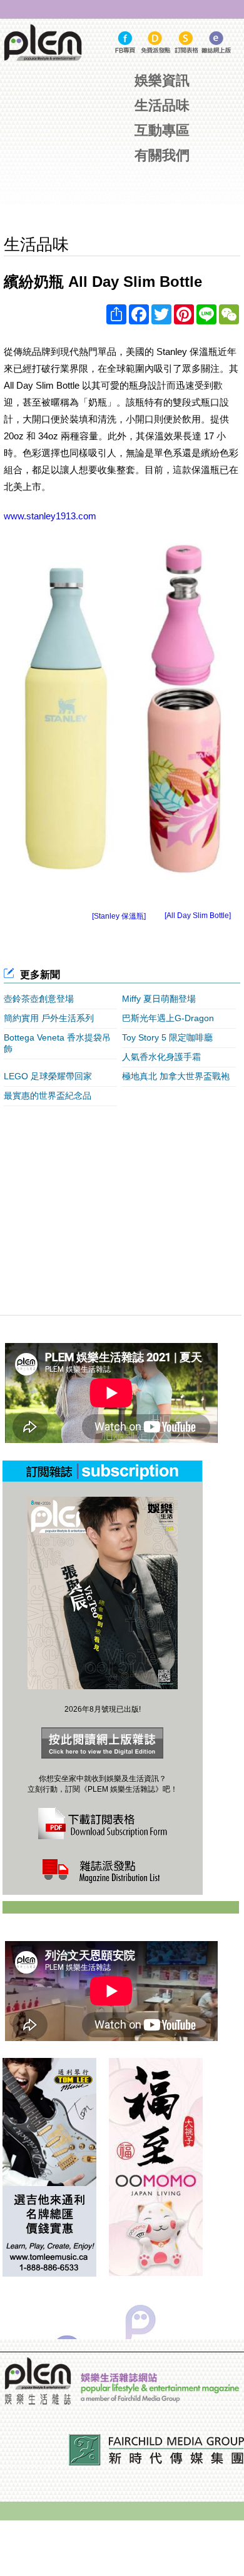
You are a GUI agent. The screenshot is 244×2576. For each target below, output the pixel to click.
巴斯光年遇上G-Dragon (168, 1018)
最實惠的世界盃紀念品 (48, 1096)
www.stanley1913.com (50, 516)
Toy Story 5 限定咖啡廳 (167, 1037)
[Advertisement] (124, 200)
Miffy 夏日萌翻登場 (159, 999)
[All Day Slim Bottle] (198, 916)
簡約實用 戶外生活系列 (49, 1018)
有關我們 (162, 155)
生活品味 (162, 105)
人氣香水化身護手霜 (161, 1057)
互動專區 (162, 130)
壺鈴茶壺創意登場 (39, 999)
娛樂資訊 (162, 80)
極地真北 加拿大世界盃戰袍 (176, 1076)
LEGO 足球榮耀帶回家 (48, 1076)
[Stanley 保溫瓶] (119, 916)
